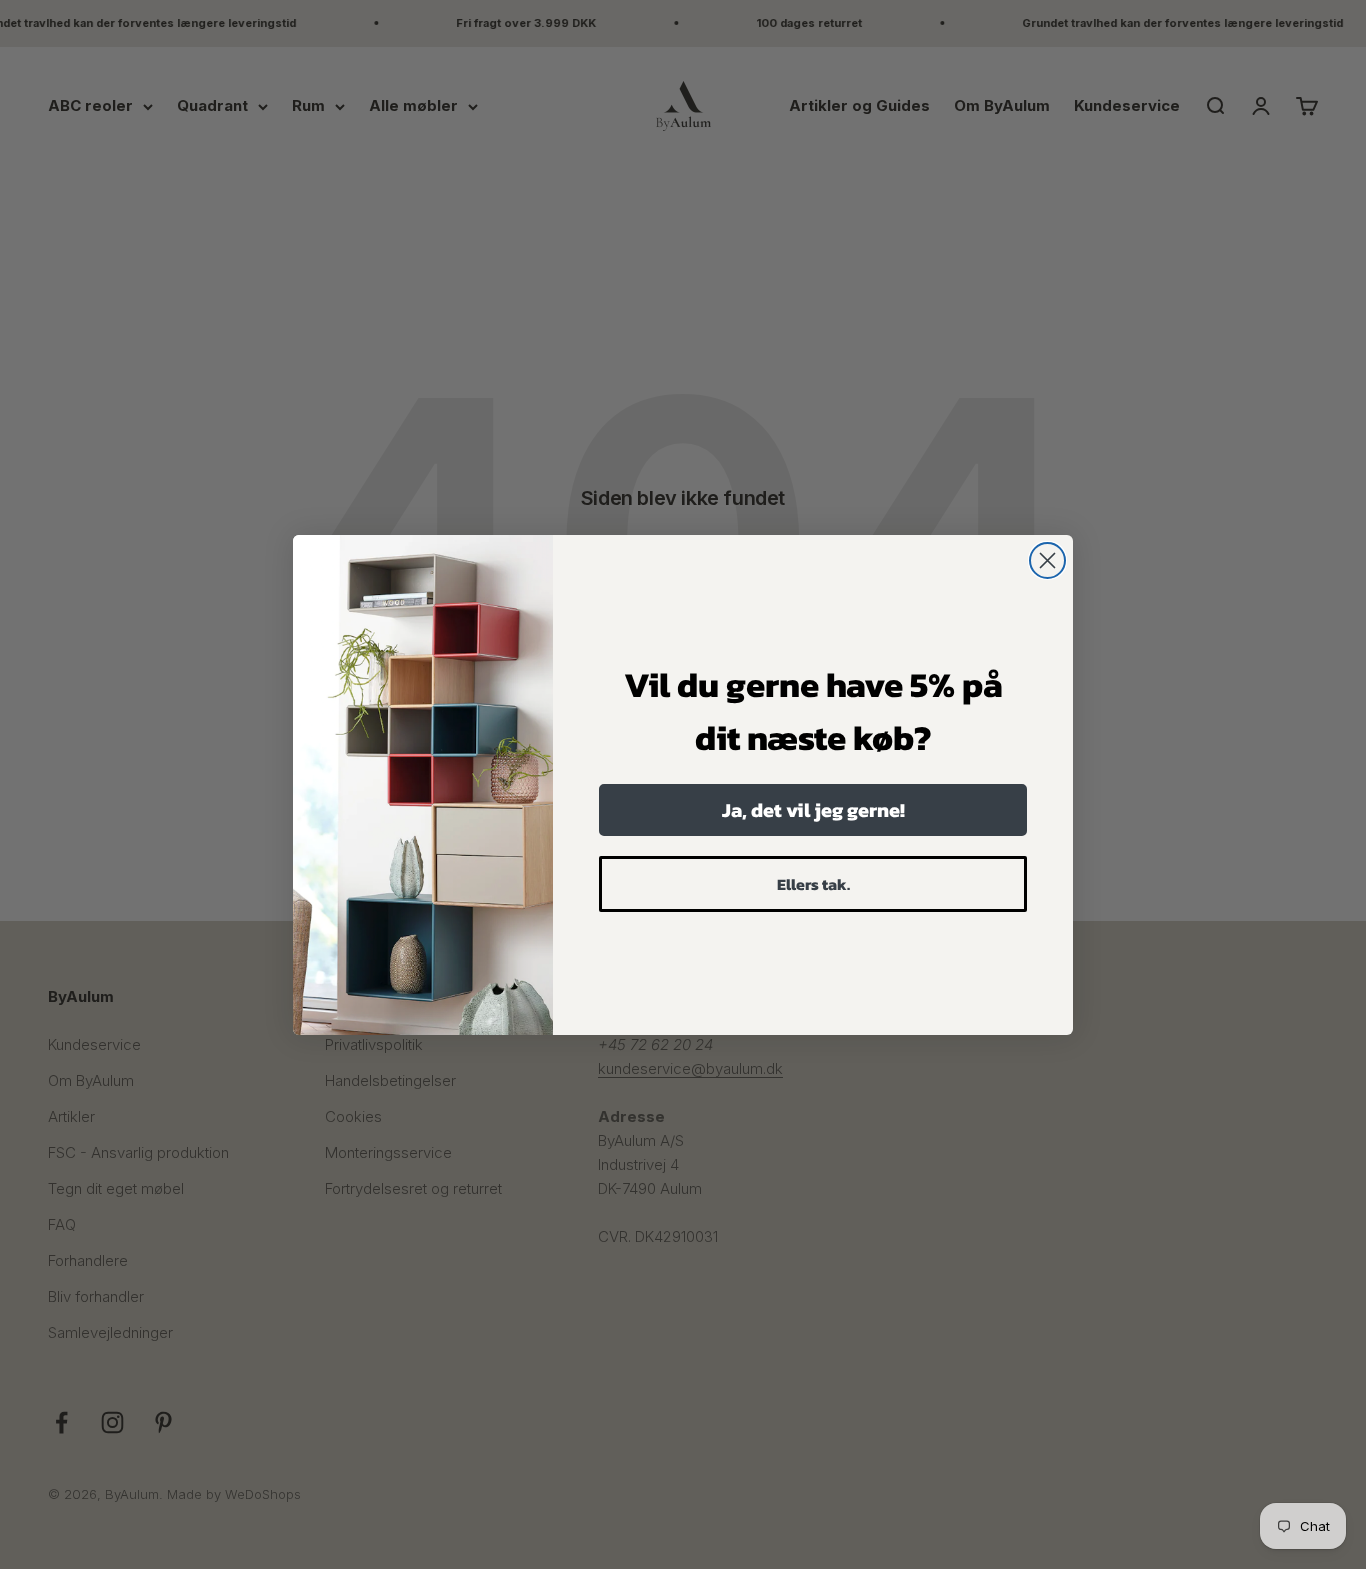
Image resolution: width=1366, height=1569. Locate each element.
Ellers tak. (813, 884)
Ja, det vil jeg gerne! (813, 810)
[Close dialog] (1047, 560)
